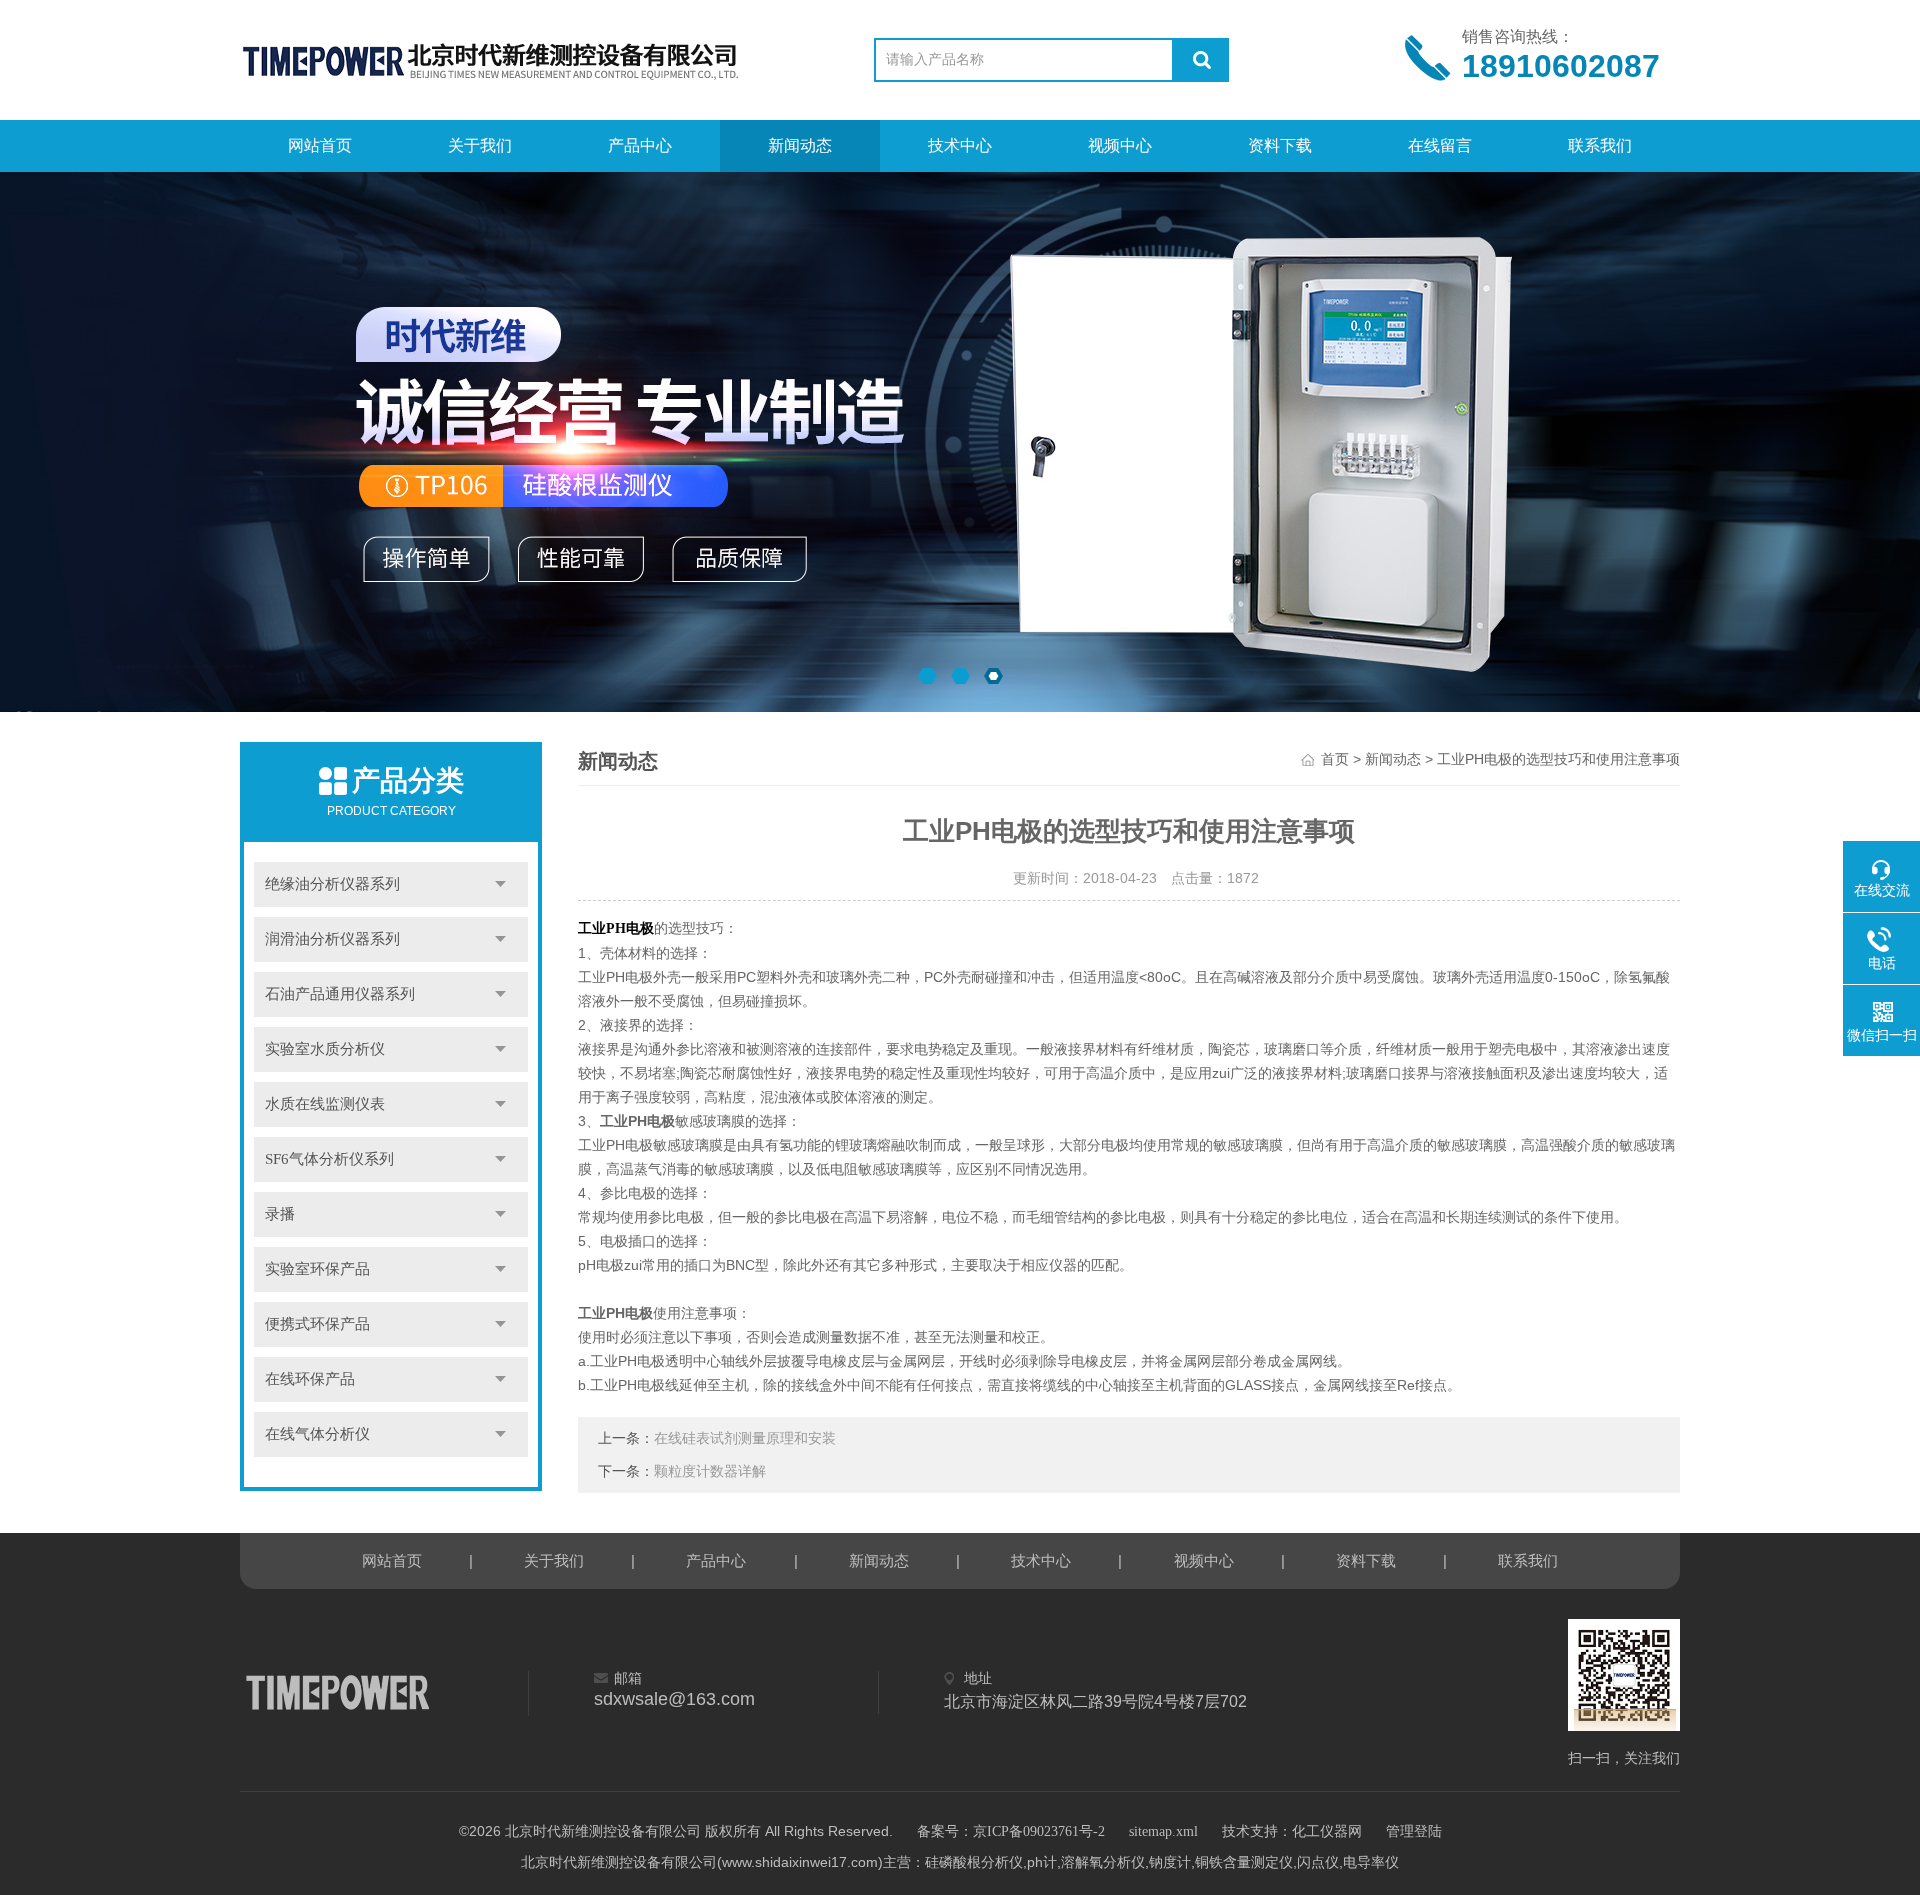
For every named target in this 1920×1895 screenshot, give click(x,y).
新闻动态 (800, 145)
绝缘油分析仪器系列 (332, 884)
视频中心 (1120, 145)
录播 (280, 1214)
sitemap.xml (1163, 1831)
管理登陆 (1414, 1831)
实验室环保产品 (317, 1269)
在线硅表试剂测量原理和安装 (745, 1438)
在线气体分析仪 (317, 1434)
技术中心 (960, 145)
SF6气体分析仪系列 (329, 1159)
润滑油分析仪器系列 (332, 939)
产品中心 (640, 145)
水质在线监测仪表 (325, 1104)
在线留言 (1440, 145)
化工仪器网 (1327, 1831)
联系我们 (1600, 145)
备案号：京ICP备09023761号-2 (1011, 1831)
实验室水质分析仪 (325, 1049)
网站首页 (320, 145)
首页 (1335, 759)
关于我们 (480, 145)
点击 (500, 884)
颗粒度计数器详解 (710, 1471)
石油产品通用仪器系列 (340, 994)
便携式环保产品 (317, 1324)
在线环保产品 (310, 1379)
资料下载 (1280, 145)
